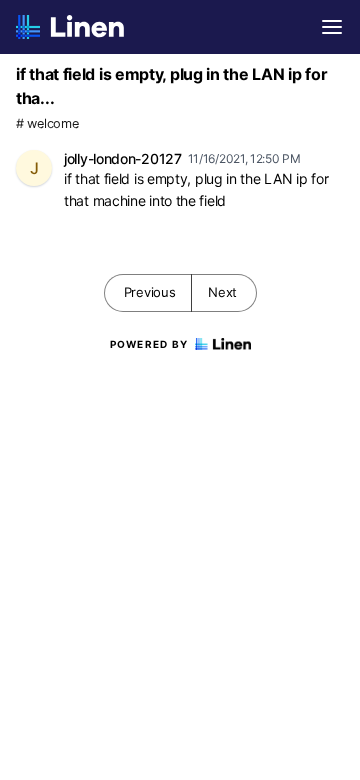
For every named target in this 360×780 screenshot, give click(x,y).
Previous (150, 292)
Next (222, 292)
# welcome (47, 123)
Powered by (149, 344)
